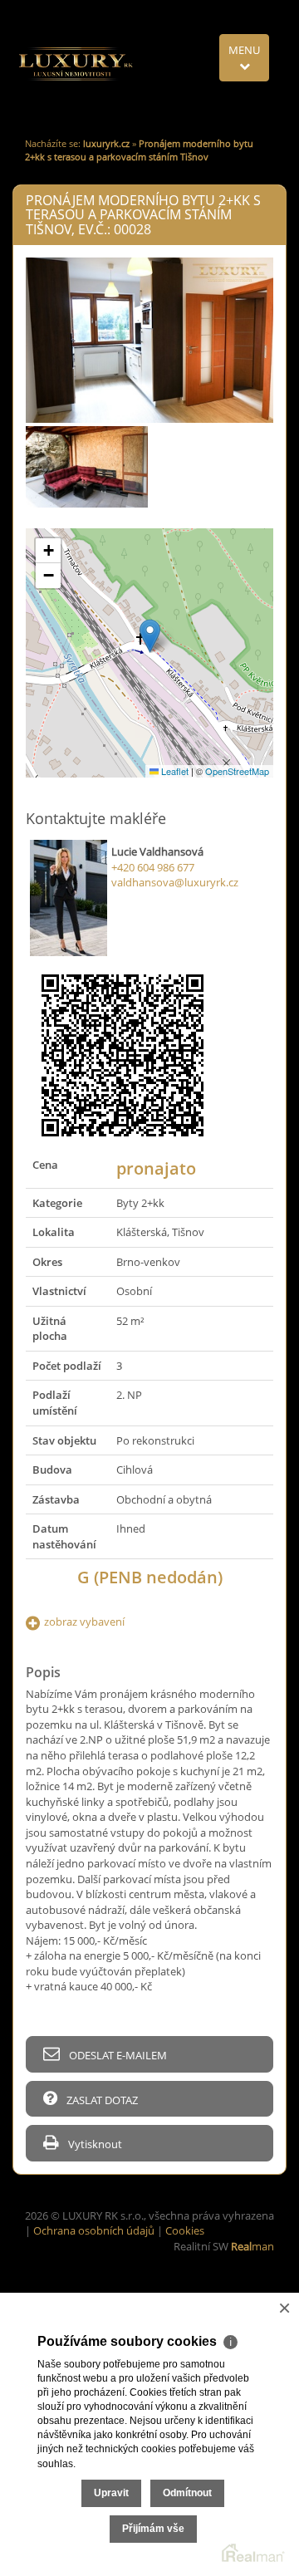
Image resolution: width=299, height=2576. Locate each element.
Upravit (111, 2493)
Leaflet (174, 771)
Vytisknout (94, 2144)
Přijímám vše (153, 2529)
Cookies (185, 2230)
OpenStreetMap (237, 771)
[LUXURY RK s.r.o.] (76, 63)
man (252, 2246)
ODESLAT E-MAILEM (117, 2055)
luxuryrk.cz (106, 143)
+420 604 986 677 (153, 867)
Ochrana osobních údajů (94, 2230)
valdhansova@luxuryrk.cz (175, 882)
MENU (244, 50)
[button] (150, 636)
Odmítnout (187, 2493)
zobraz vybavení (84, 1622)
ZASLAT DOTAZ (101, 2100)
